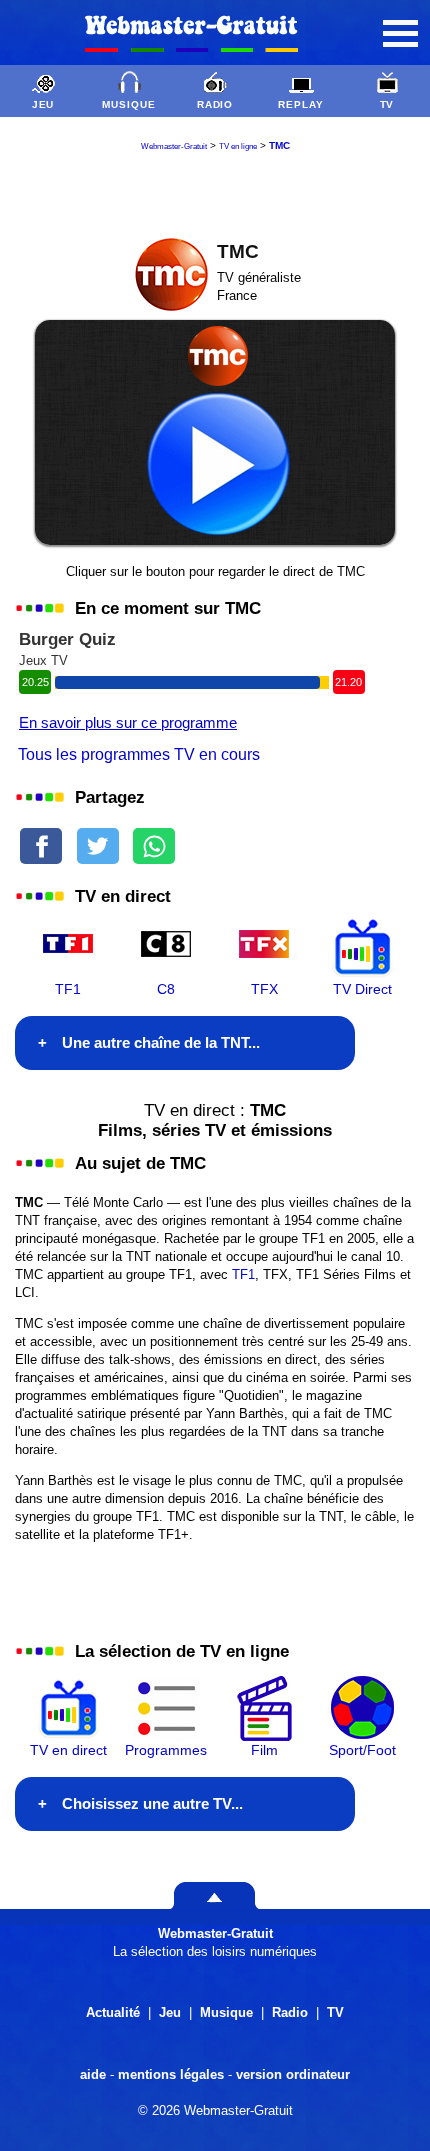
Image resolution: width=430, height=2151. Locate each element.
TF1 (68, 989)
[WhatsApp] (154, 842)
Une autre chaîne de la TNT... (161, 1042)
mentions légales (171, 2074)
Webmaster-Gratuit (174, 146)
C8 (166, 989)
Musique (226, 2012)
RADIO (215, 104)
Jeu (170, 2012)
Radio (290, 2012)
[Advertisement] (215, 191)
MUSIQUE (129, 104)
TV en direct (68, 1750)
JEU (43, 104)
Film (264, 1750)
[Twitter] (98, 842)
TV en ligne (238, 146)
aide (93, 2074)
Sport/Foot (362, 1750)
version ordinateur (293, 2074)
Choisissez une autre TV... (152, 1803)
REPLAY (301, 104)
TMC (279, 145)
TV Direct (362, 989)
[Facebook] (41, 842)
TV (387, 104)
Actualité (113, 2012)
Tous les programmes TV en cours (139, 754)
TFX (264, 989)
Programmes (166, 1750)
